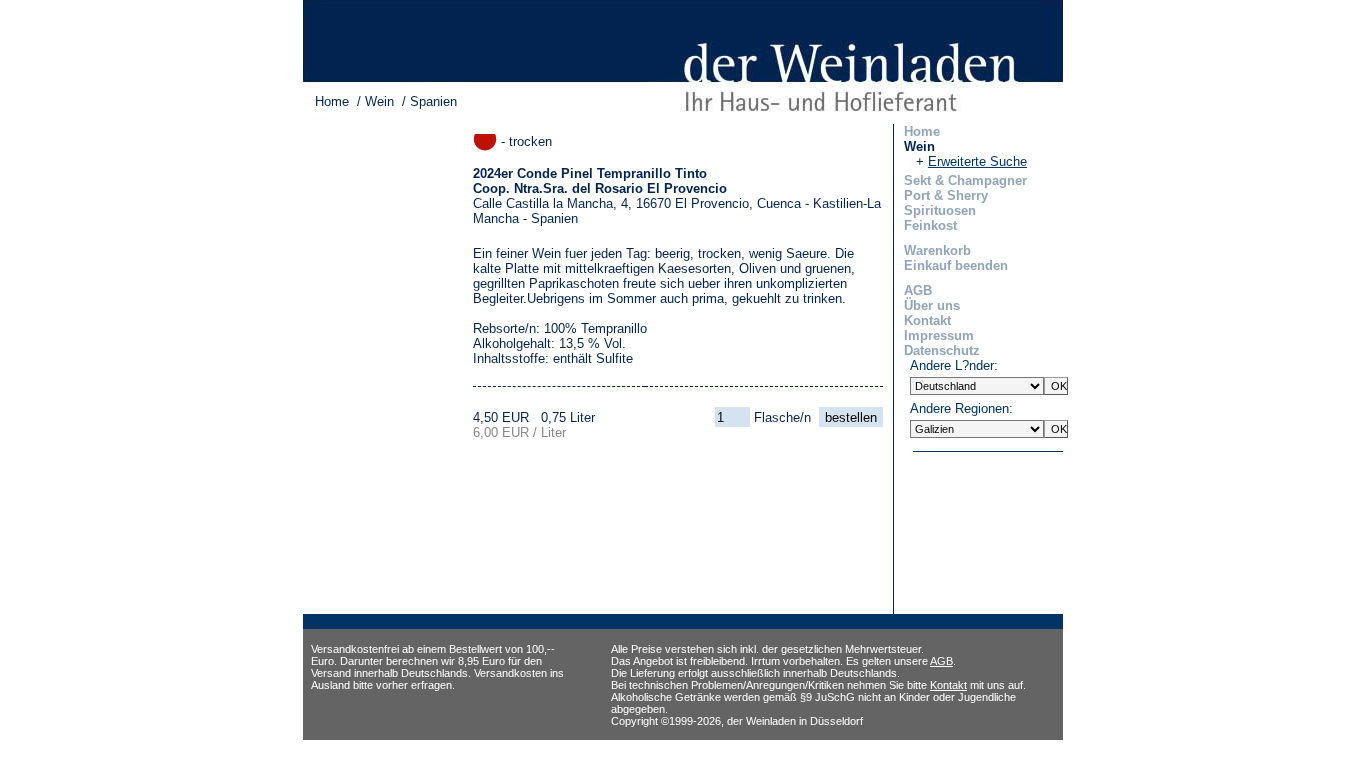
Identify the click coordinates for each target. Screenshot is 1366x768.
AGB (918, 290)
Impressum (939, 335)
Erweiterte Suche (977, 161)
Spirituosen (940, 210)
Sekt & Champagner (965, 180)
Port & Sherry (946, 195)
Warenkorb (937, 250)
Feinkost (930, 225)
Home (332, 101)
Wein (379, 101)
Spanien (433, 101)
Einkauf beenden (956, 265)
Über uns (932, 305)
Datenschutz (942, 350)
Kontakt (927, 320)
